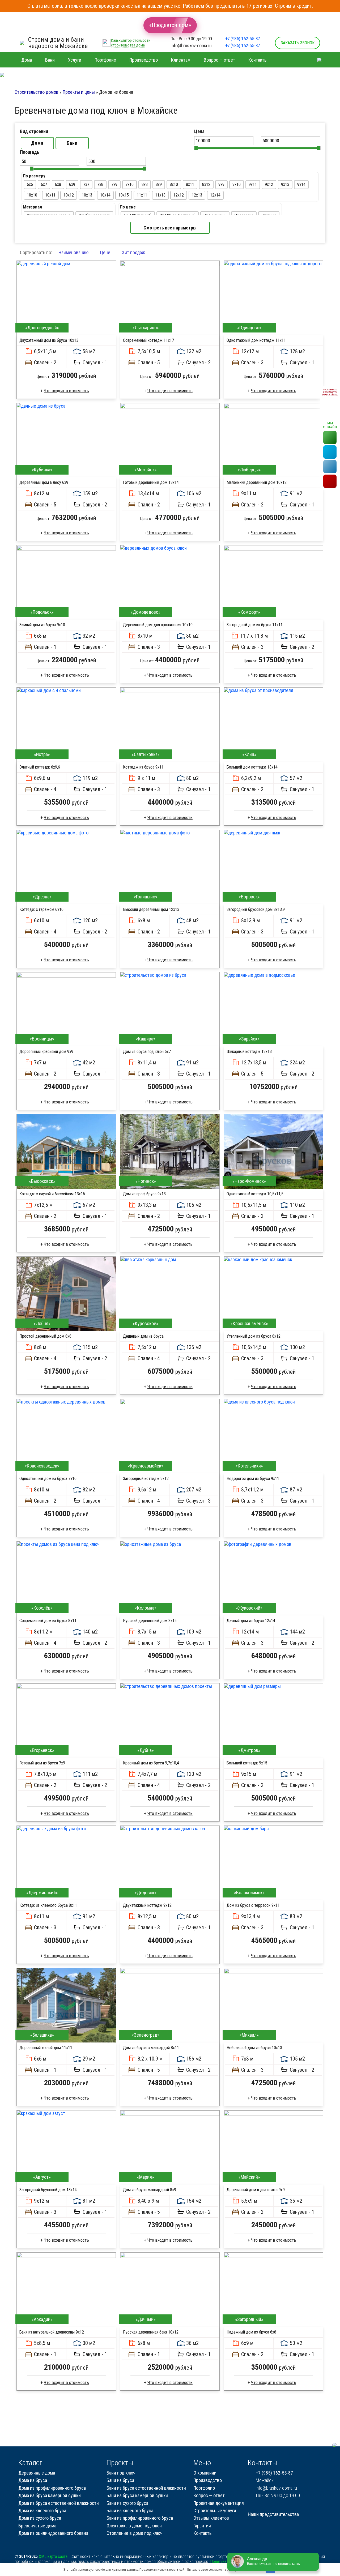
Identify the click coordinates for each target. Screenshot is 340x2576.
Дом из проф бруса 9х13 (144, 1194)
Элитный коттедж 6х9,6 (40, 767)
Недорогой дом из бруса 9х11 (253, 1479)
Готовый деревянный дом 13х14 (151, 482)
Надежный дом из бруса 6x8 (251, 2332)
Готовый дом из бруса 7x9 (42, 1763)
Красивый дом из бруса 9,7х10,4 (151, 1763)
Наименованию (73, 252)
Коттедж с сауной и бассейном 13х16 (52, 1194)
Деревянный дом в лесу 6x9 (44, 482)
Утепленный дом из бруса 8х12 (254, 1336)
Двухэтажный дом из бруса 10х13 (49, 340)
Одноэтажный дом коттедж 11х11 (256, 340)
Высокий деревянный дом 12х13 (151, 909)
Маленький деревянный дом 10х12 (257, 482)
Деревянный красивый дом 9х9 (46, 1052)
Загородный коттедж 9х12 (146, 1479)
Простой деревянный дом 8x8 (45, 1336)
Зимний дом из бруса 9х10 (42, 625)
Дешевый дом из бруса (143, 1336)
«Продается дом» (170, 25)
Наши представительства (273, 2514)
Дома (37, 143)
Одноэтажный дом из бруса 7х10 (48, 1479)
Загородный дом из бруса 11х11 (255, 625)
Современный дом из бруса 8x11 (48, 1621)
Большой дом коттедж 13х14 (252, 767)
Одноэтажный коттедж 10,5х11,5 (255, 1194)
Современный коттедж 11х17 (148, 340)
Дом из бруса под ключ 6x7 (147, 1052)
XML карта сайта (53, 2556)
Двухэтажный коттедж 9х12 (147, 1905)
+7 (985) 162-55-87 (243, 39)
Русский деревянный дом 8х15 (150, 1621)
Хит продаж (133, 252)
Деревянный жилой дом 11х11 (46, 2048)
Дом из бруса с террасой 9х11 (253, 1905)
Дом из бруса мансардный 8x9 (150, 2190)
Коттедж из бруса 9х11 (143, 767)
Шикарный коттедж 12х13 (249, 1052)
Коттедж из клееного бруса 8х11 (48, 1905)
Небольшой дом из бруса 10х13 (254, 2048)
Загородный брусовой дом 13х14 (48, 2190)
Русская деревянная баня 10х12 (151, 2332)
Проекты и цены (79, 92)
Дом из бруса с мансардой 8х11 (151, 2048)
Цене (105, 252)
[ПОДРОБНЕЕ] (66, 298)
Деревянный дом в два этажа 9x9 (256, 2190)
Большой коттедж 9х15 (247, 1763)
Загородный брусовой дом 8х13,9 (256, 909)
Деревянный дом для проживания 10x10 (158, 625)
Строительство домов (37, 92)
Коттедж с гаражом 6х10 (41, 909)
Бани (72, 143)
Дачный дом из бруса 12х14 (251, 1621)
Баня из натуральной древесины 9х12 (52, 2332)
